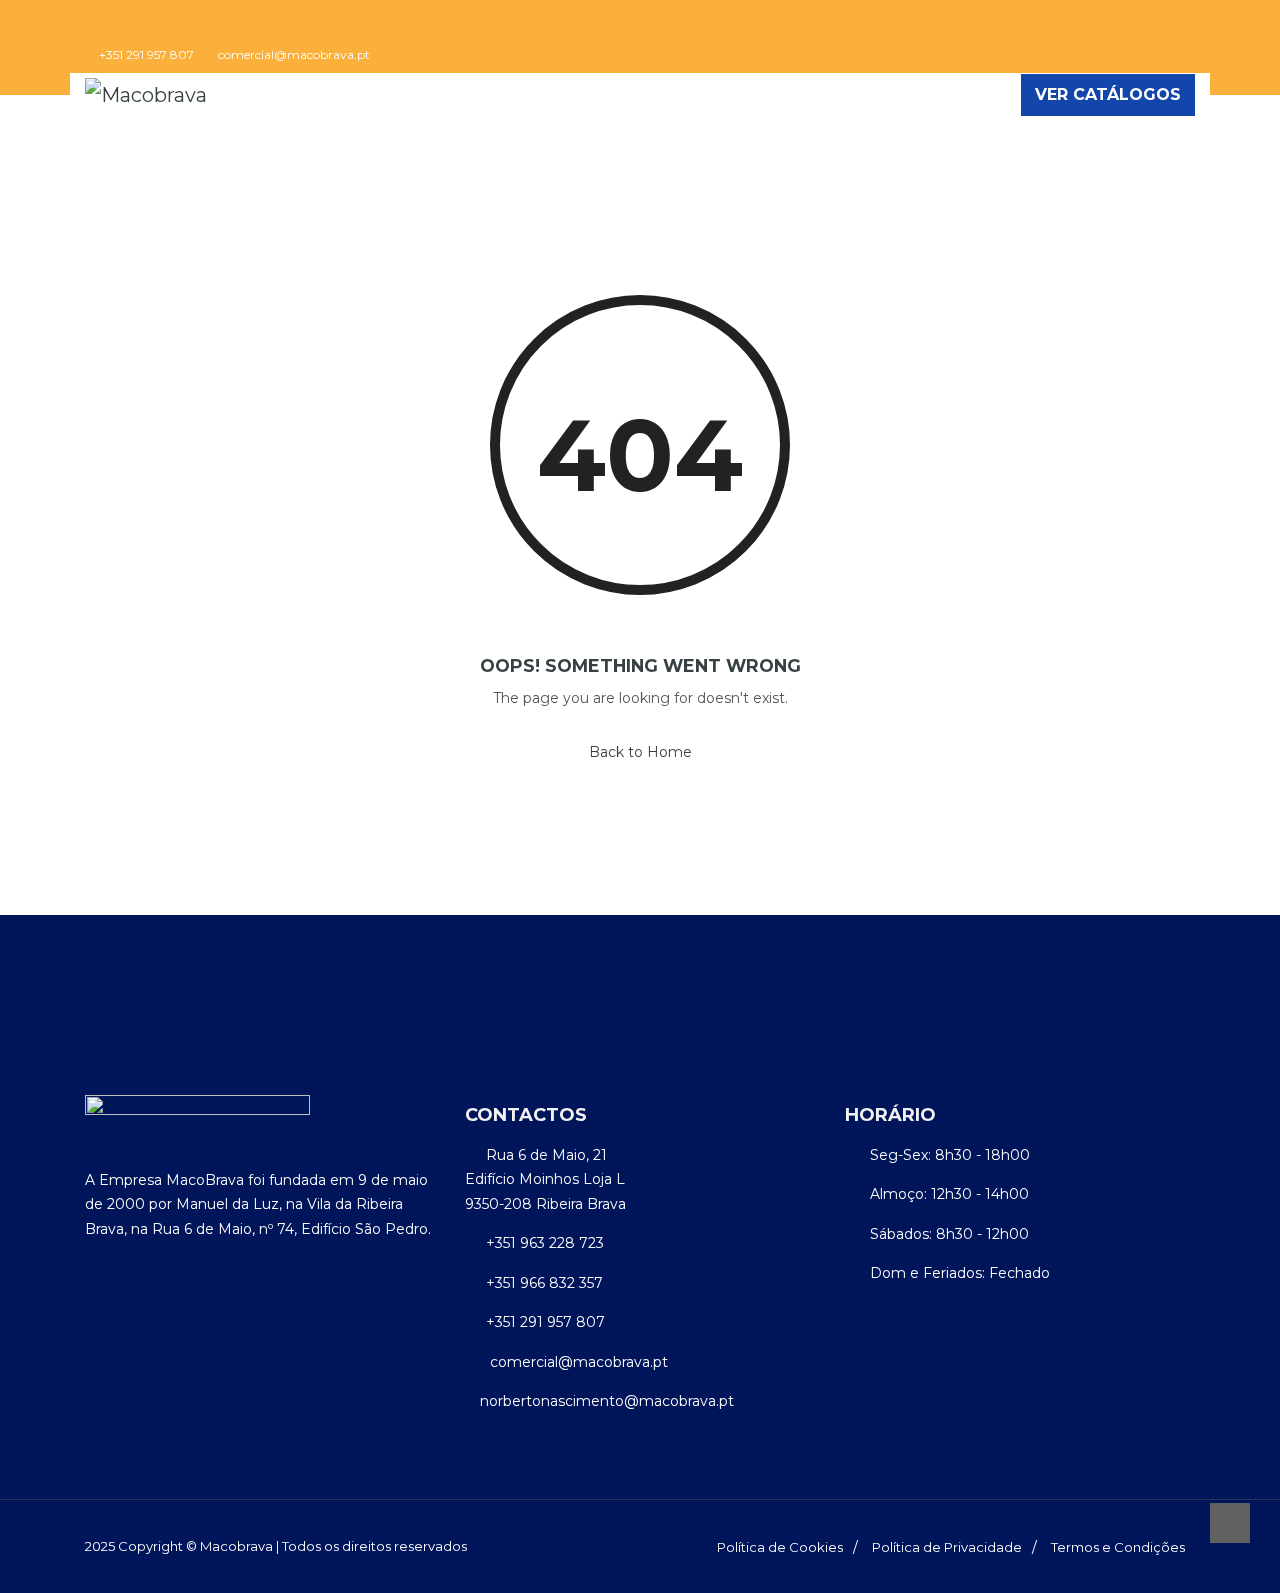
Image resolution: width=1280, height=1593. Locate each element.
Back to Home (640, 752)
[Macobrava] (146, 95)
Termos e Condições (1118, 1547)
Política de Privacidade (947, 1547)
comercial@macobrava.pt (294, 55)
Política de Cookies (780, 1547)
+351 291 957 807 (146, 55)
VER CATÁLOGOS (1108, 94)
